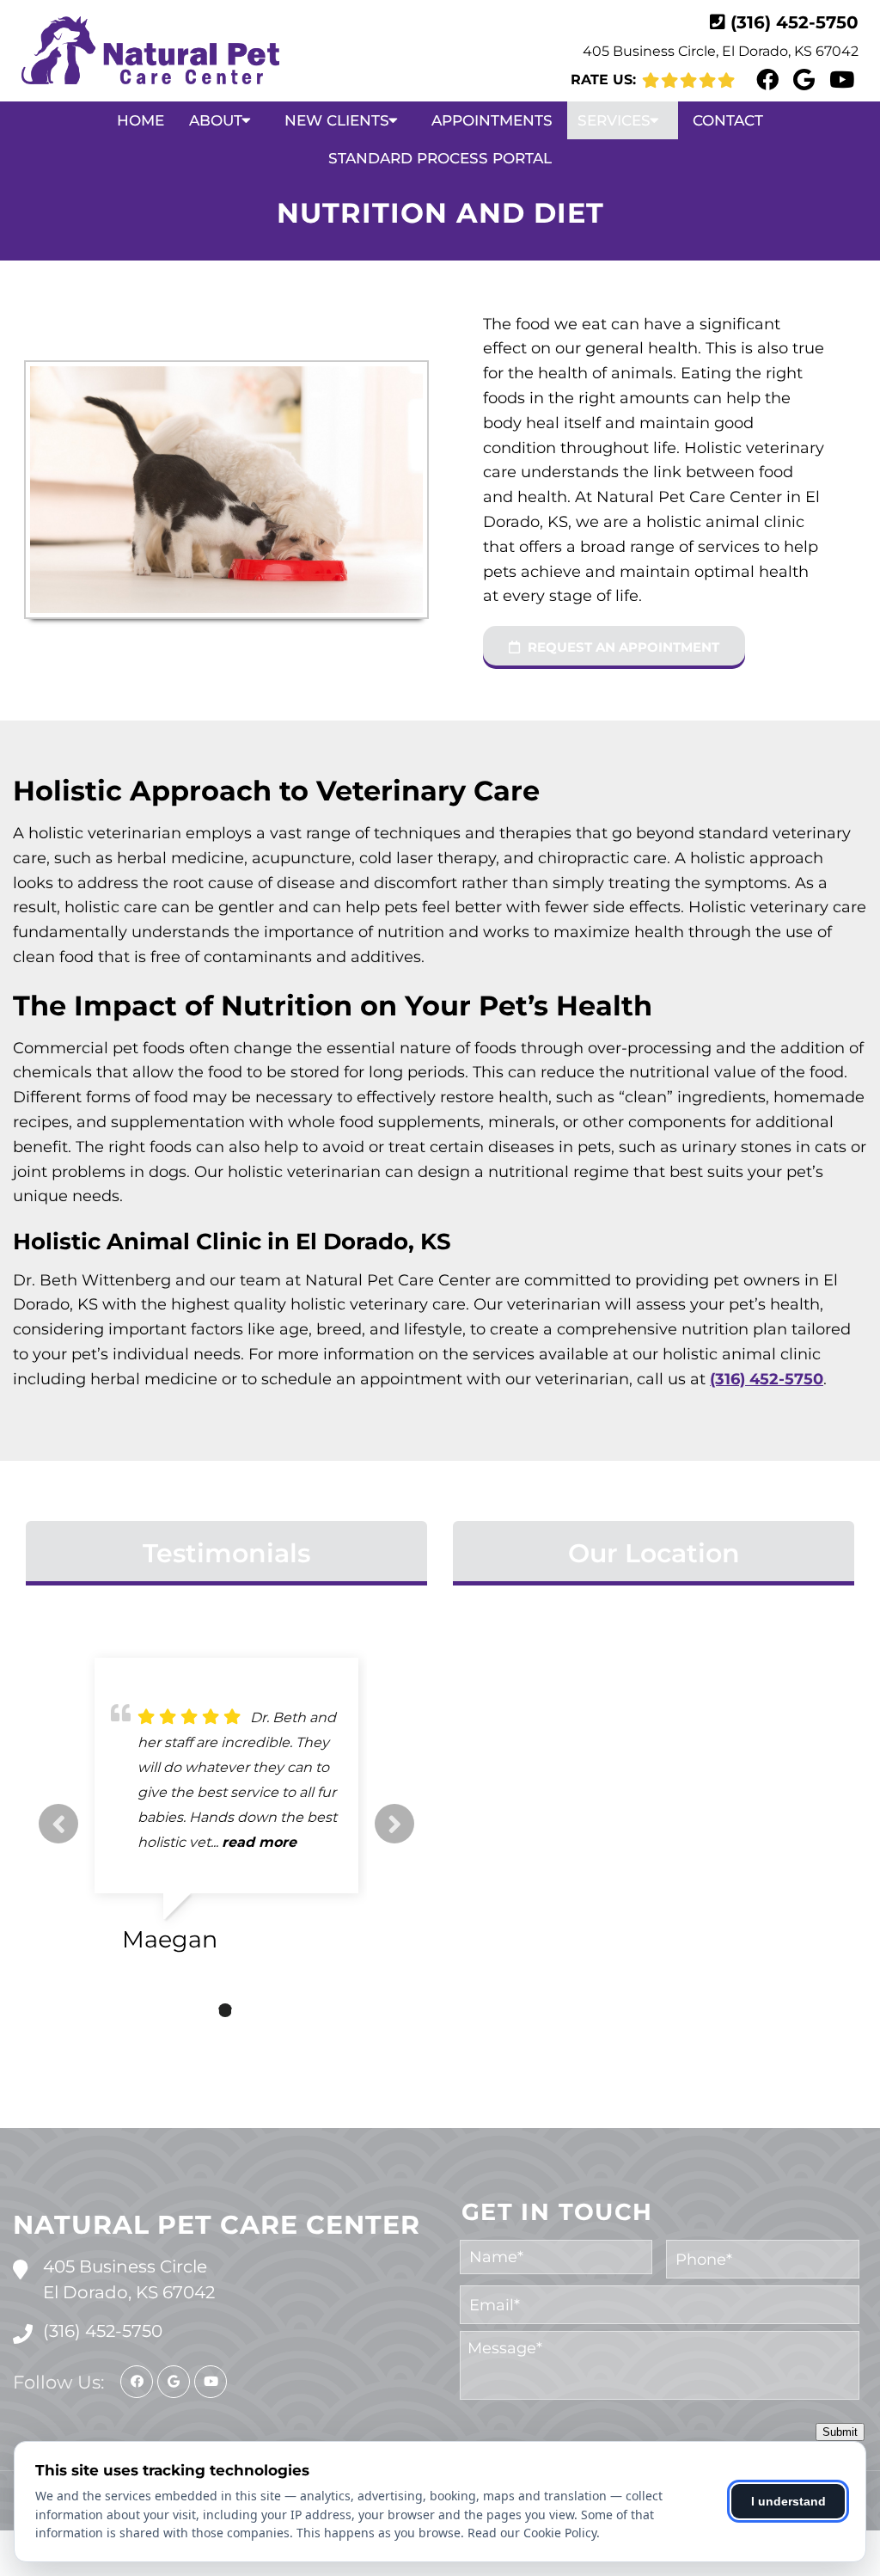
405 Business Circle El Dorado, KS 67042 (129, 2279)
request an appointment (622, 647)
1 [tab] (199, 2010)
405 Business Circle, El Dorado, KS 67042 (721, 51)
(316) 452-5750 (794, 22)
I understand (788, 2501)
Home (141, 120)
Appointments (492, 120)
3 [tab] (251, 2010)
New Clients (337, 120)
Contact (728, 120)
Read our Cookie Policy (532, 2533)
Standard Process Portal (440, 158)
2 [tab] (225, 2010)
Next (394, 1824)
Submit (840, 2432)
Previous (58, 1824)
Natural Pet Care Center (217, 2225)
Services (614, 120)
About (216, 120)
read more (175, 1867)
